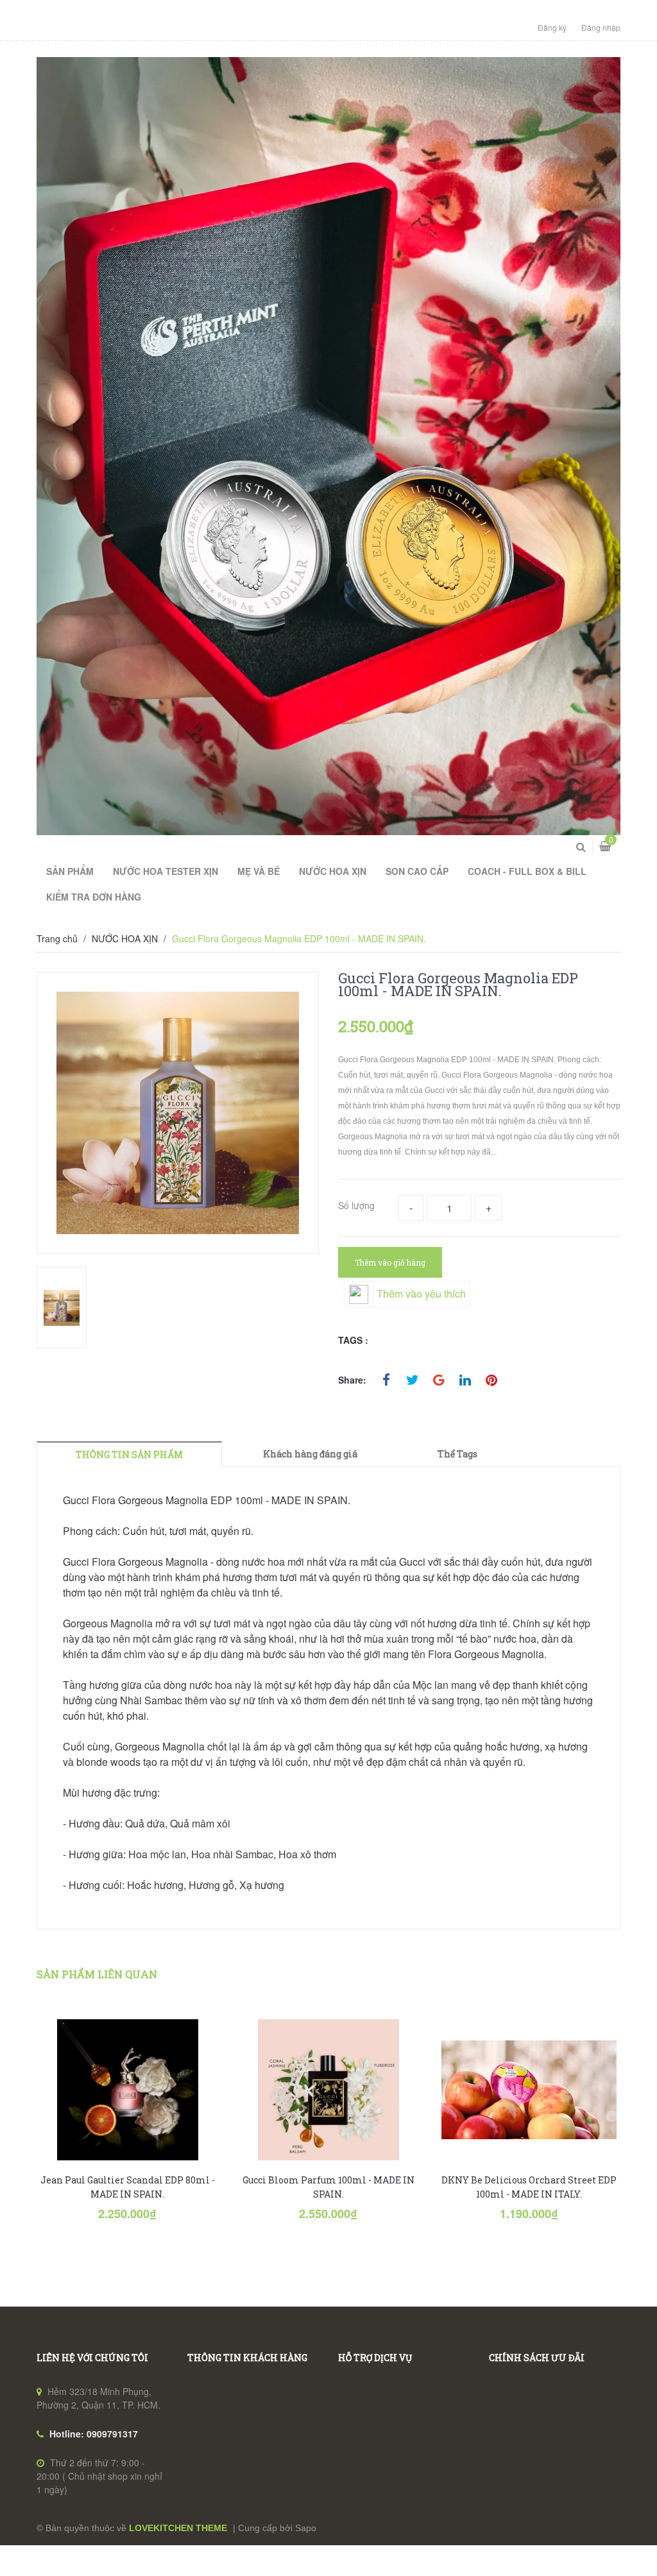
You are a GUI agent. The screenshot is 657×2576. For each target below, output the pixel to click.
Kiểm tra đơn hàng (94, 897)
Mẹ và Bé (259, 871)
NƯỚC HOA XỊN (125, 938)
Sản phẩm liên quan (97, 1974)
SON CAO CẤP (417, 871)
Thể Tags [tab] (457, 1454)
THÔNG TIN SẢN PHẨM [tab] (129, 1454)
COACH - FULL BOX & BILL (527, 871)
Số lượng (356, 1205)
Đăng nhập (601, 27)
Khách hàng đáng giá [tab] (310, 1454)
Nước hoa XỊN (333, 871)
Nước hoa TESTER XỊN (166, 871)
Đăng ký (552, 27)
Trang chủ (57, 938)
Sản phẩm (70, 871)
